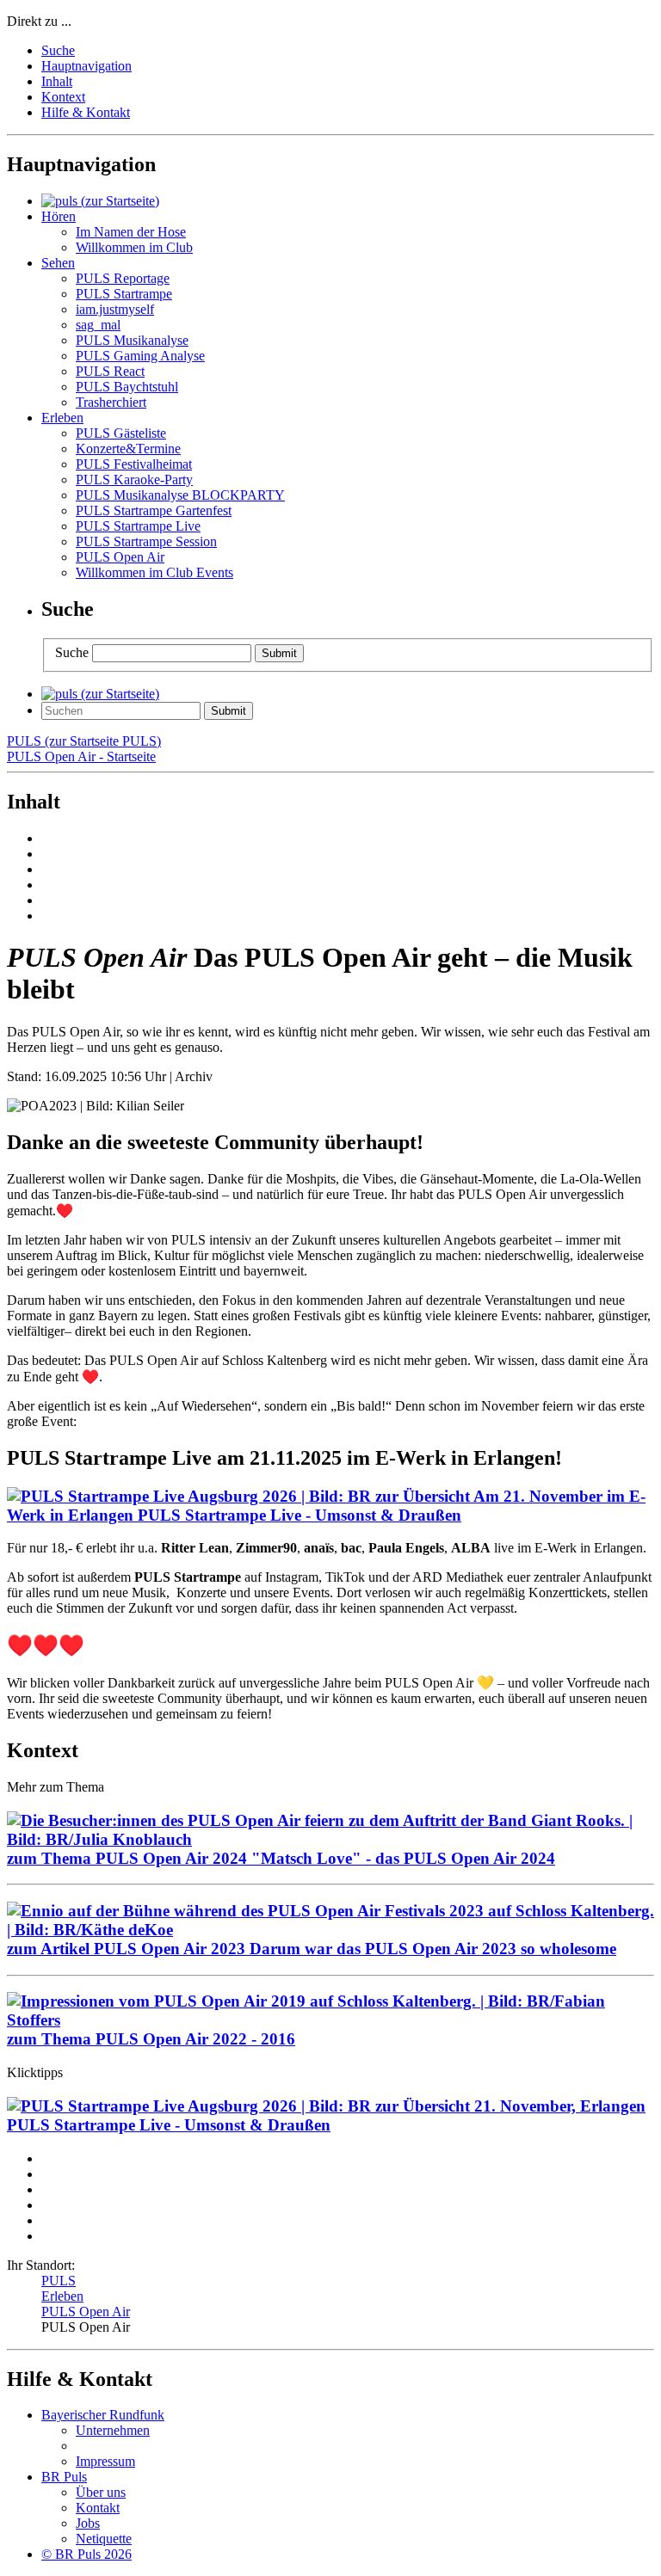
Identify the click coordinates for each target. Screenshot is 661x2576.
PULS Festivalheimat (134, 464)
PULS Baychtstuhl (127, 387)
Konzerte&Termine (128, 449)
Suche (58, 50)
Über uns (101, 2492)
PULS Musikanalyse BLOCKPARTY (180, 495)
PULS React (110, 371)
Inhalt (57, 81)
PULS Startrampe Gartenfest (154, 510)
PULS (59, 2281)
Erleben (62, 2296)
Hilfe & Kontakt (86, 112)
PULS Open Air (120, 557)
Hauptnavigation (86, 66)
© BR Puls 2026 (86, 2554)
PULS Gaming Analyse (140, 356)
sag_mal (98, 325)
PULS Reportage (123, 278)
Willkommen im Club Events (154, 572)
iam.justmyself (115, 309)
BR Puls (64, 2477)
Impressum (105, 2461)
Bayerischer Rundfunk (103, 2415)
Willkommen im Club (134, 247)
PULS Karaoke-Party (134, 480)
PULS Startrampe (124, 294)
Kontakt (98, 2508)
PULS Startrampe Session (146, 541)
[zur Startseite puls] (100, 201)
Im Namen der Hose (131, 232)
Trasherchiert (111, 402)
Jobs (88, 2523)
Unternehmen (113, 2430)
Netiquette (104, 2539)
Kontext (63, 97)
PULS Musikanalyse (132, 340)
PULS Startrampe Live (138, 526)
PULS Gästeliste (121, 433)
